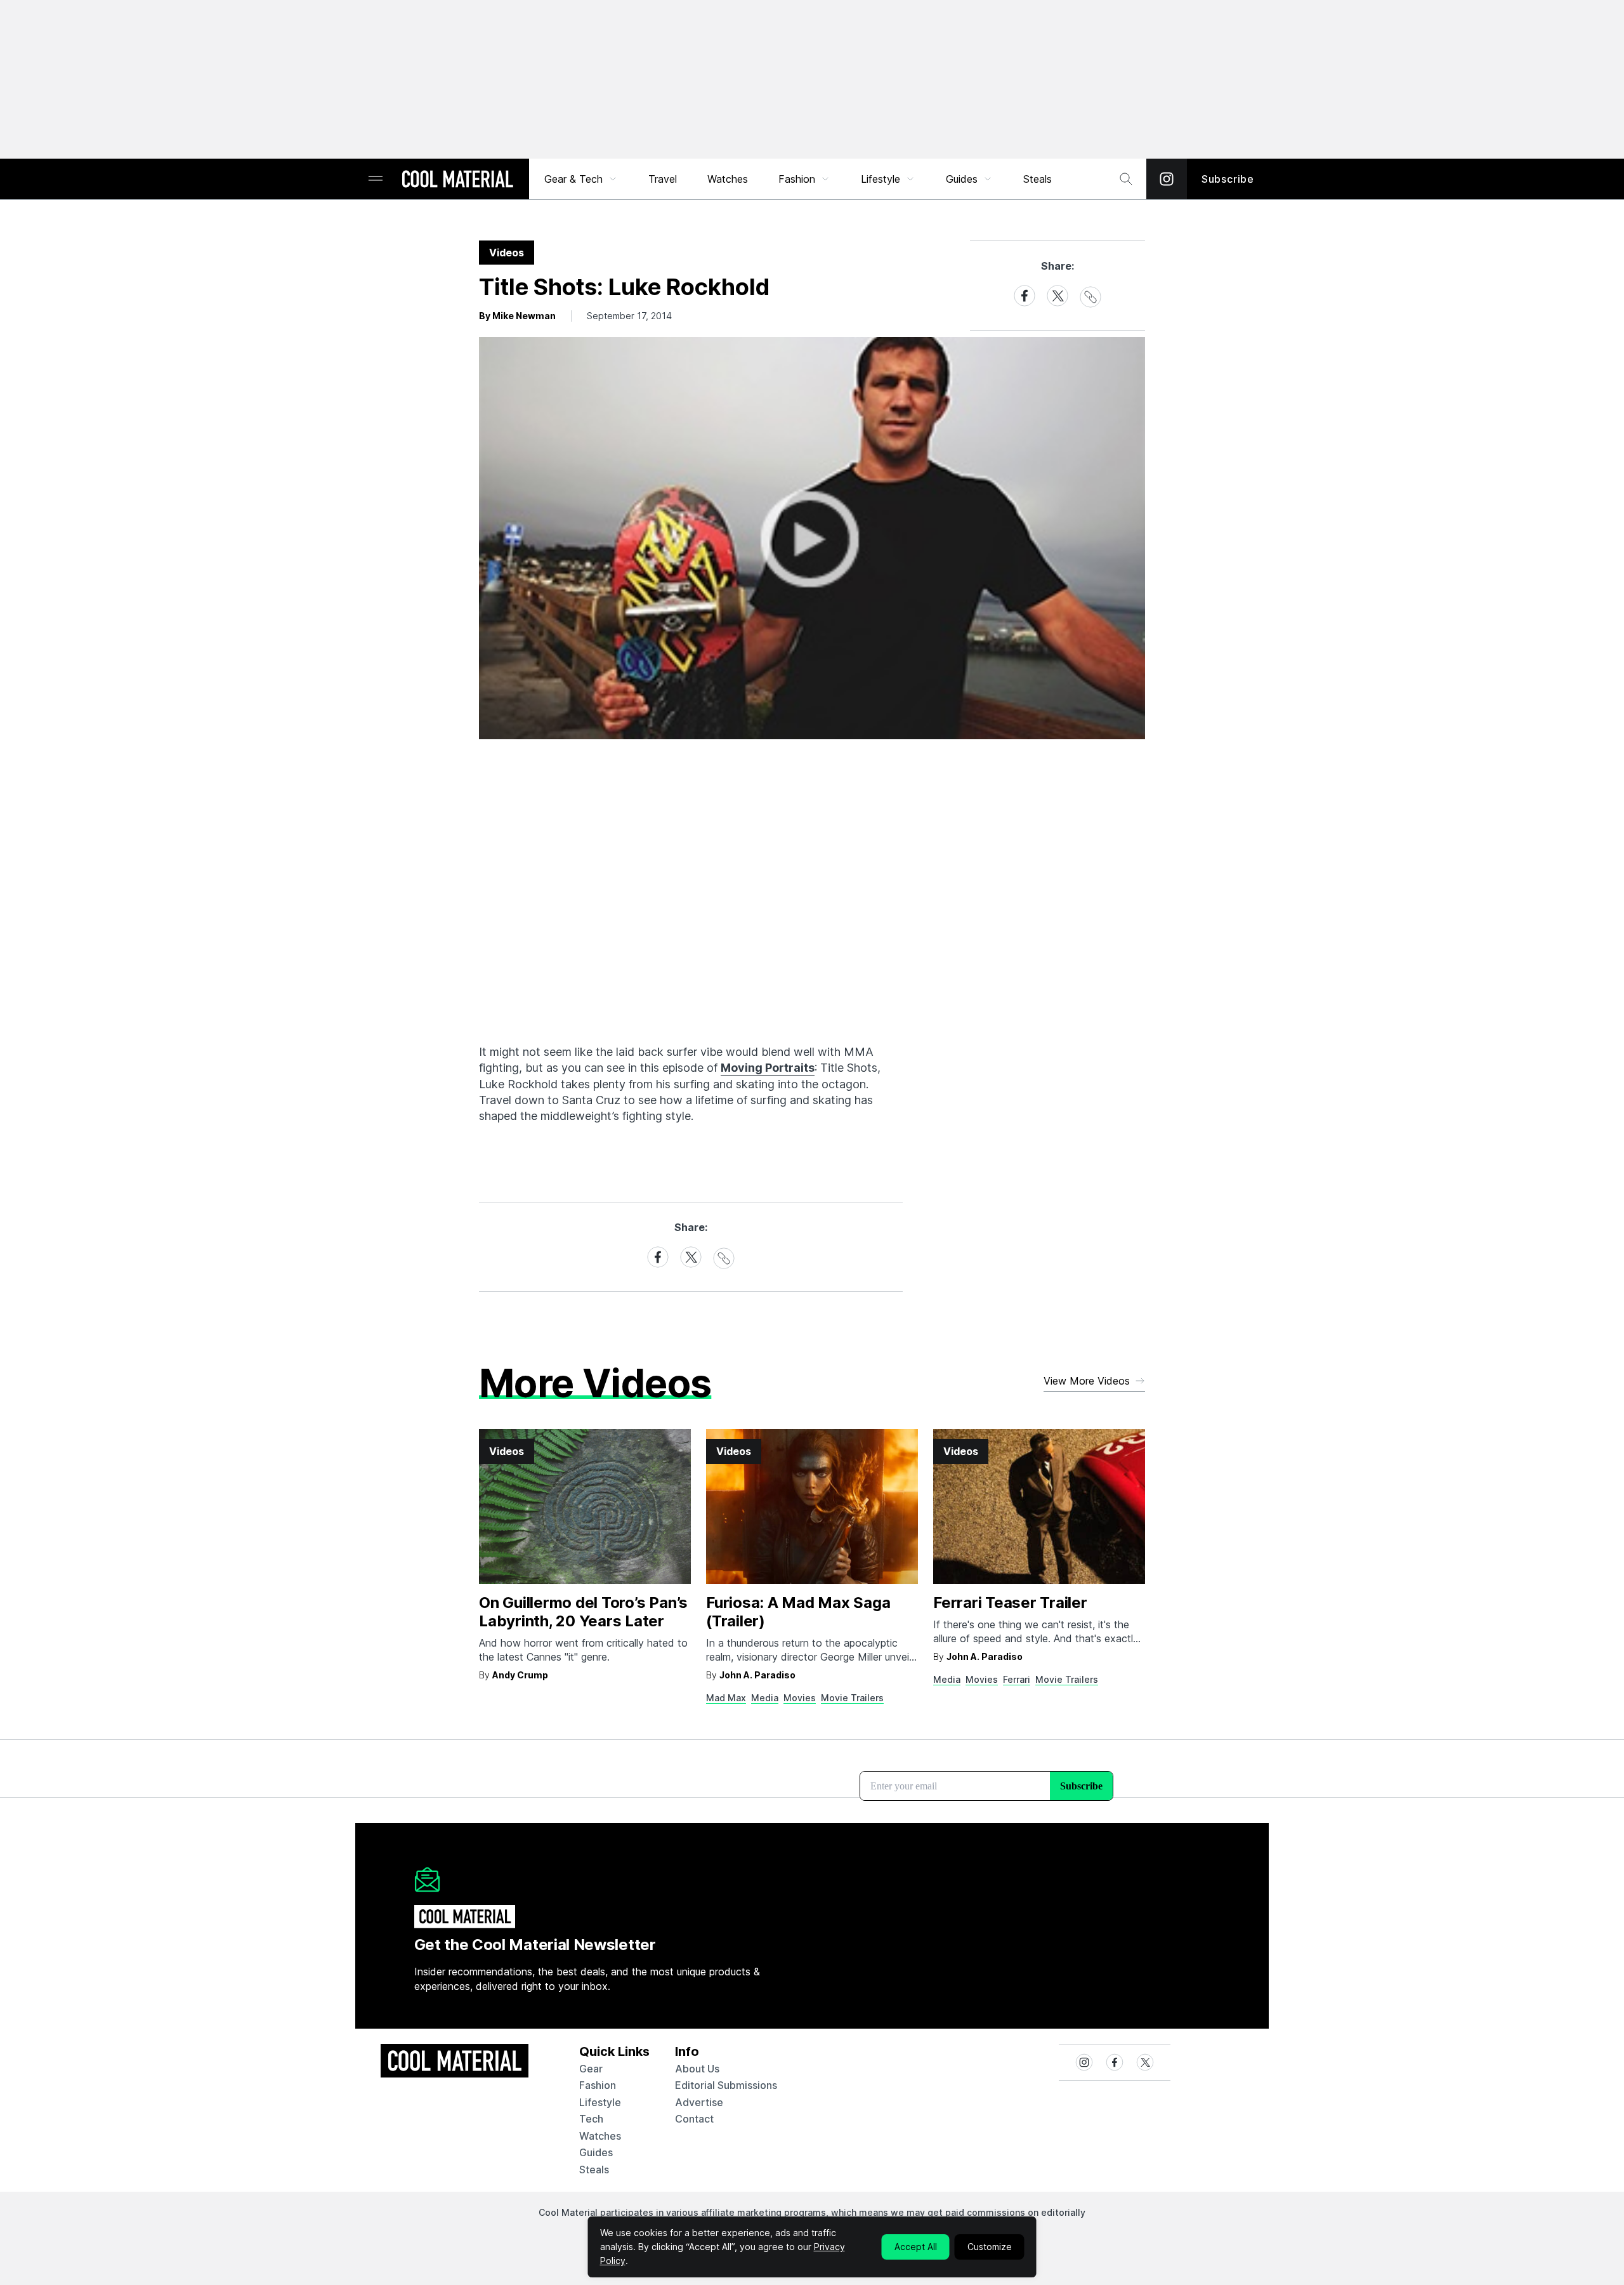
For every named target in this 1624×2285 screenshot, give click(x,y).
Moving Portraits (768, 1068)
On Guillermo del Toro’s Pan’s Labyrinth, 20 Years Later (583, 1612)
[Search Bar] (1126, 179)
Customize (990, 2247)
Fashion (797, 179)
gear (591, 2069)
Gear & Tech (573, 179)
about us (697, 2069)
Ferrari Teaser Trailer (1010, 1603)
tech (591, 2119)
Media (765, 1698)
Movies (800, 1698)
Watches (728, 179)
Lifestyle (881, 179)
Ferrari (1017, 1679)
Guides (962, 179)
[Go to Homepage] (457, 180)
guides (596, 2152)
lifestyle (600, 2102)
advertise (699, 2102)
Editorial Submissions (726, 2085)
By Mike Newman (517, 316)
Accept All (916, 2247)
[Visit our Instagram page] (1167, 179)
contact (694, 2119)
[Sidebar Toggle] (376, 179)
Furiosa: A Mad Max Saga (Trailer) (798, 1612)
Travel (663, 179)
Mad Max (726, 1698)
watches (600, 2136)
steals (1038, 179)
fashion (598, 2085)
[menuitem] (581, 179)
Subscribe (1228, 179)
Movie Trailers (852, 1698)
